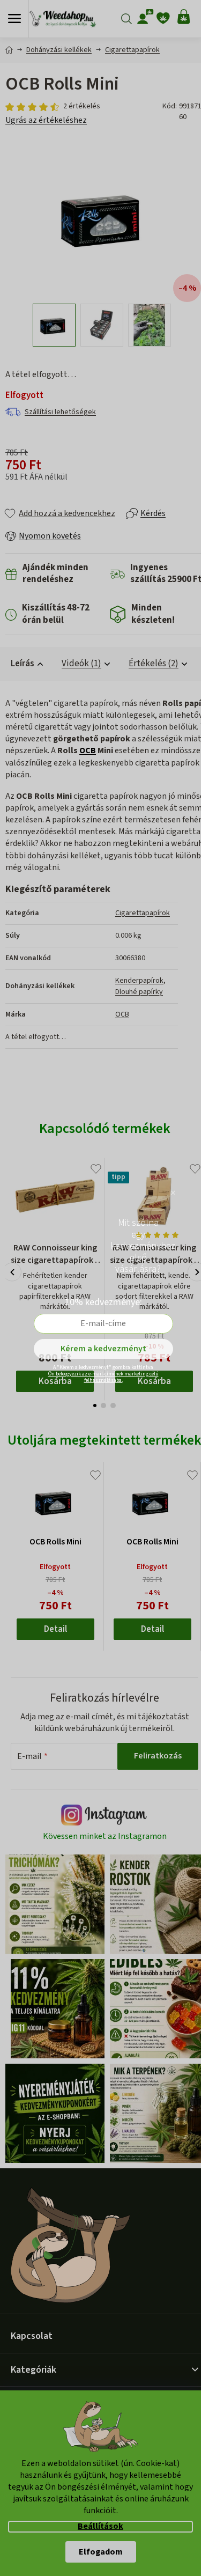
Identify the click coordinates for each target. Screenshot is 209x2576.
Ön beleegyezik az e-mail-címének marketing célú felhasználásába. (103, 1377)
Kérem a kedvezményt (103, 1349)
